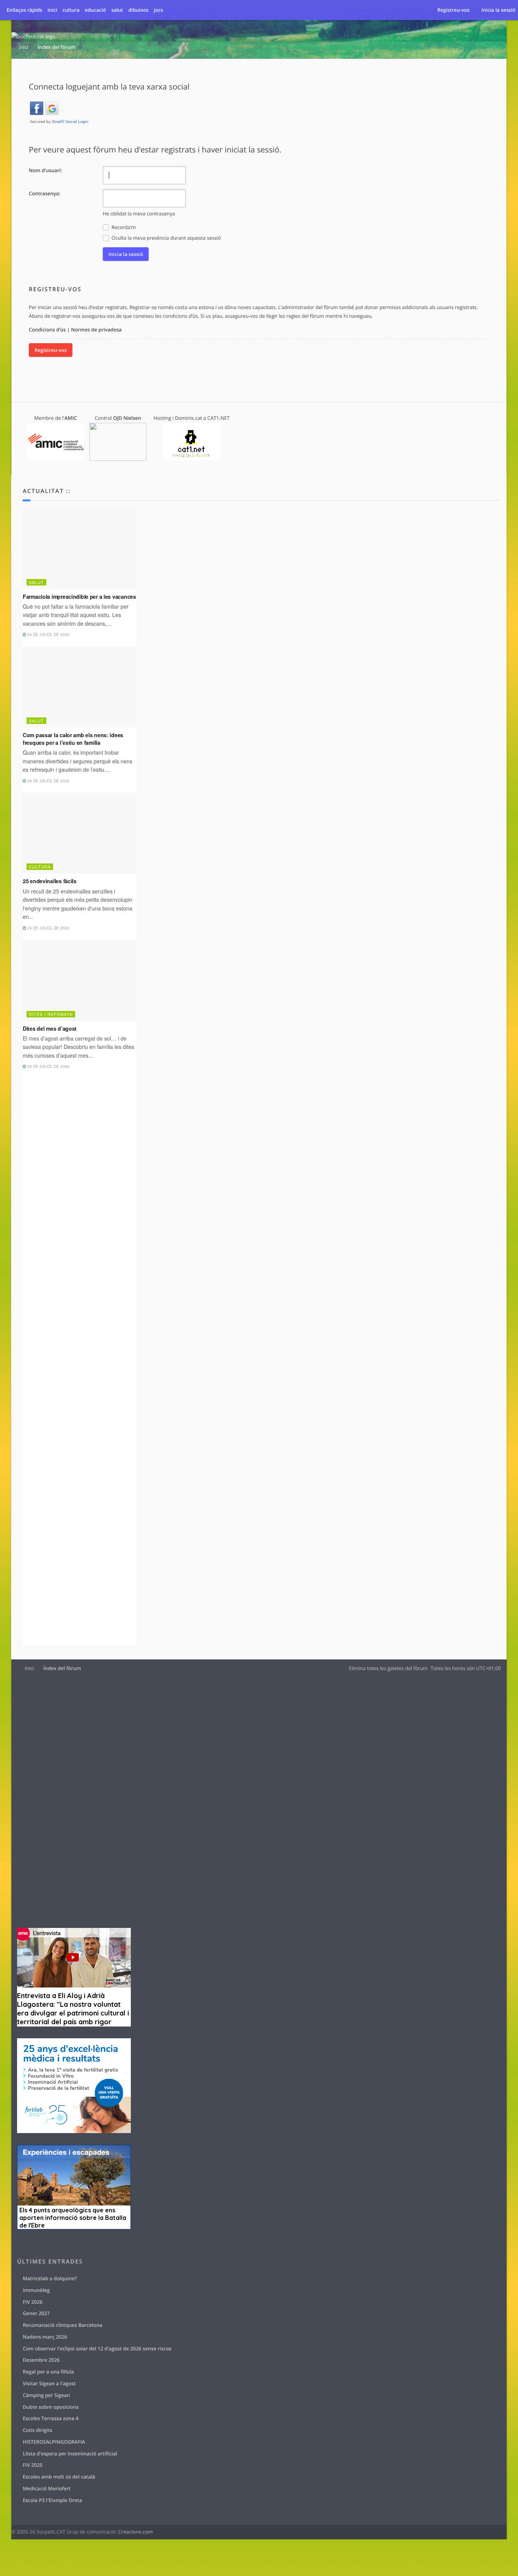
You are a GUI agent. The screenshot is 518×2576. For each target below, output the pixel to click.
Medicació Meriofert (47, 2488)
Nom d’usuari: (46, 170)
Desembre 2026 (41, 2360)
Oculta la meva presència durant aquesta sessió (166, 238)
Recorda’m (123, 227)
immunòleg (36, 2290)
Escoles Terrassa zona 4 (51, 2418)
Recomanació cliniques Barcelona (62, 2325)
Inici (29, 1668)
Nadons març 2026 (45, 2337)
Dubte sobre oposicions (51, 2407)
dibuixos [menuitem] (138, 10)
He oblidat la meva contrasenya (139, 213)
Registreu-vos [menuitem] (453, 10)
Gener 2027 (36, 2313)
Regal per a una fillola (48, 2372)
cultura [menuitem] (71, 10)
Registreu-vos (51, 350)
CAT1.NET (219, 418)
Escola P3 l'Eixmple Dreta (52, 2500)
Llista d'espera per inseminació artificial (70, 2454)
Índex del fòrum (62, 1668)
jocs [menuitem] (159, 10)
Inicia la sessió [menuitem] (498, 10)
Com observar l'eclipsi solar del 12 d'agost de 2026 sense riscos (97, 2348)
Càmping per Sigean (46, 2395)
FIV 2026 (33, 2302)
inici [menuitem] (52, 10)
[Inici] (34, 37)
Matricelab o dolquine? (50, 2278)
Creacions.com (135, 2532)
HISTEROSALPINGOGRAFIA (54, 2442)
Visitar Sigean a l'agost (49, 2383)
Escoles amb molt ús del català (59, 2477)
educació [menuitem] (96, 10)
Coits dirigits (38, 2430)
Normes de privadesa (96, 330)
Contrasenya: (45, 193)
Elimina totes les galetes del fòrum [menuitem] (388, 1668)
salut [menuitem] (117, 10)
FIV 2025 (33, 2465)
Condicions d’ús (47, 330)
